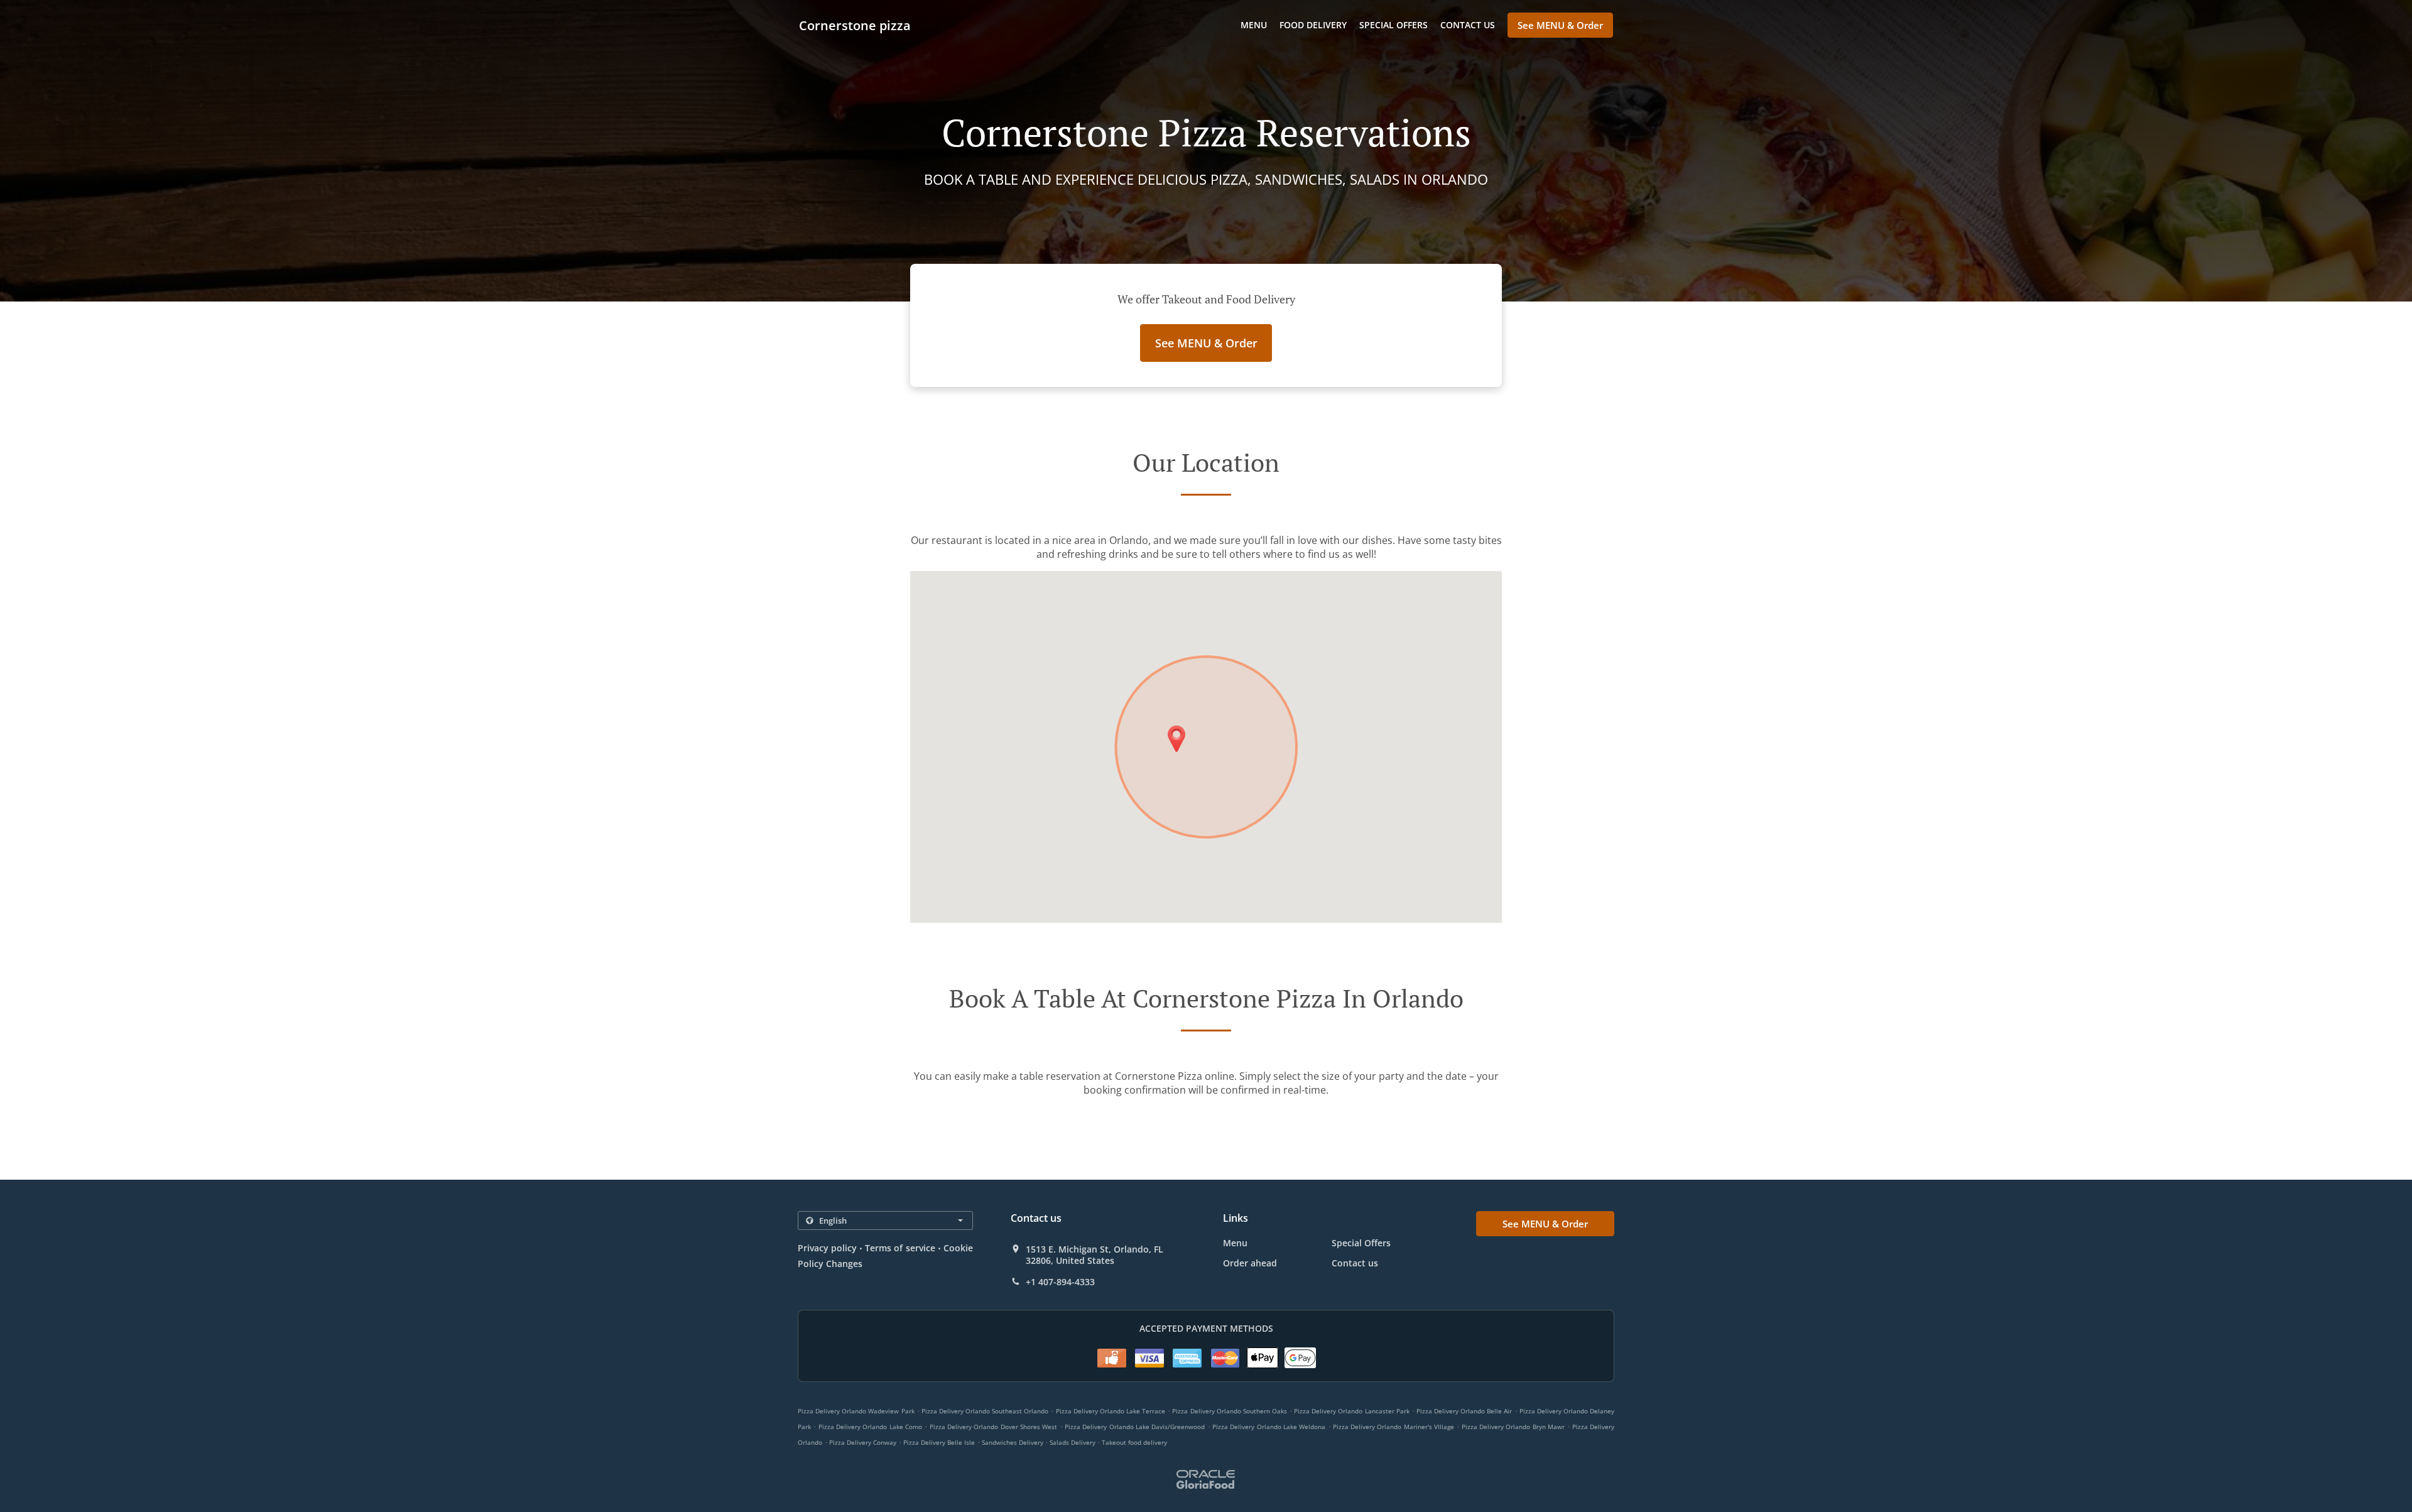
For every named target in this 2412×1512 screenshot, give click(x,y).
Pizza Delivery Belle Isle (939, 1442)
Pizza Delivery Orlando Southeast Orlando (985, 1411)
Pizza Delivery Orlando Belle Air (1464, 1411)
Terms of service (900, 1248)
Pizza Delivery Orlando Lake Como (870, 1427)
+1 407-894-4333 (1060, 1282)
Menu (1254, 25)
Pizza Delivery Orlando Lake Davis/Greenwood (1135, 1427)
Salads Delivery (1073, 1442)
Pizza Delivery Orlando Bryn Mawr (1513, 1427)
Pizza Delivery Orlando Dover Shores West (994, 1427)
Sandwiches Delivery (1013, 1442)
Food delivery (1313, 25)
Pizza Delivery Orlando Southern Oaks (1230, 1411)
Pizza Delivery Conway (863, 1442)
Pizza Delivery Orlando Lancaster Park (1352, 1411)
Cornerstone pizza (855, 25)
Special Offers (1393, 25)
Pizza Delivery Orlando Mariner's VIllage (1393, 1427)
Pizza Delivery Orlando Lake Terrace (1111, 1411)
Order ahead (1250, 1263)
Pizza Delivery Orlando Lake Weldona (1269, 1427)
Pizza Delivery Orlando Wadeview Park (856, 1411)
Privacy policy (827, 1248)
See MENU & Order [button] (1560, 25)
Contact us (1468, 25)
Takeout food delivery (1134, 1442)
